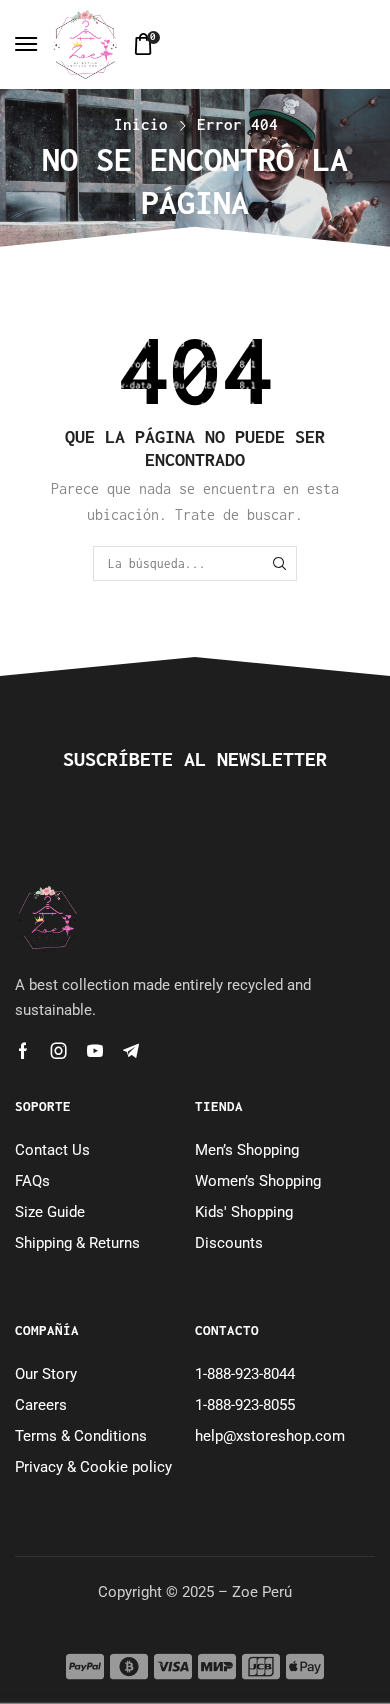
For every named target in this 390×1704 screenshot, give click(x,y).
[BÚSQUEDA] (280, 563)
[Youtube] (95, 1051)
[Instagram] (59, 1051)
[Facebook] (23, 1051)
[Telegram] (131, 1051)
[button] (26, 44)
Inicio (141, 124)
